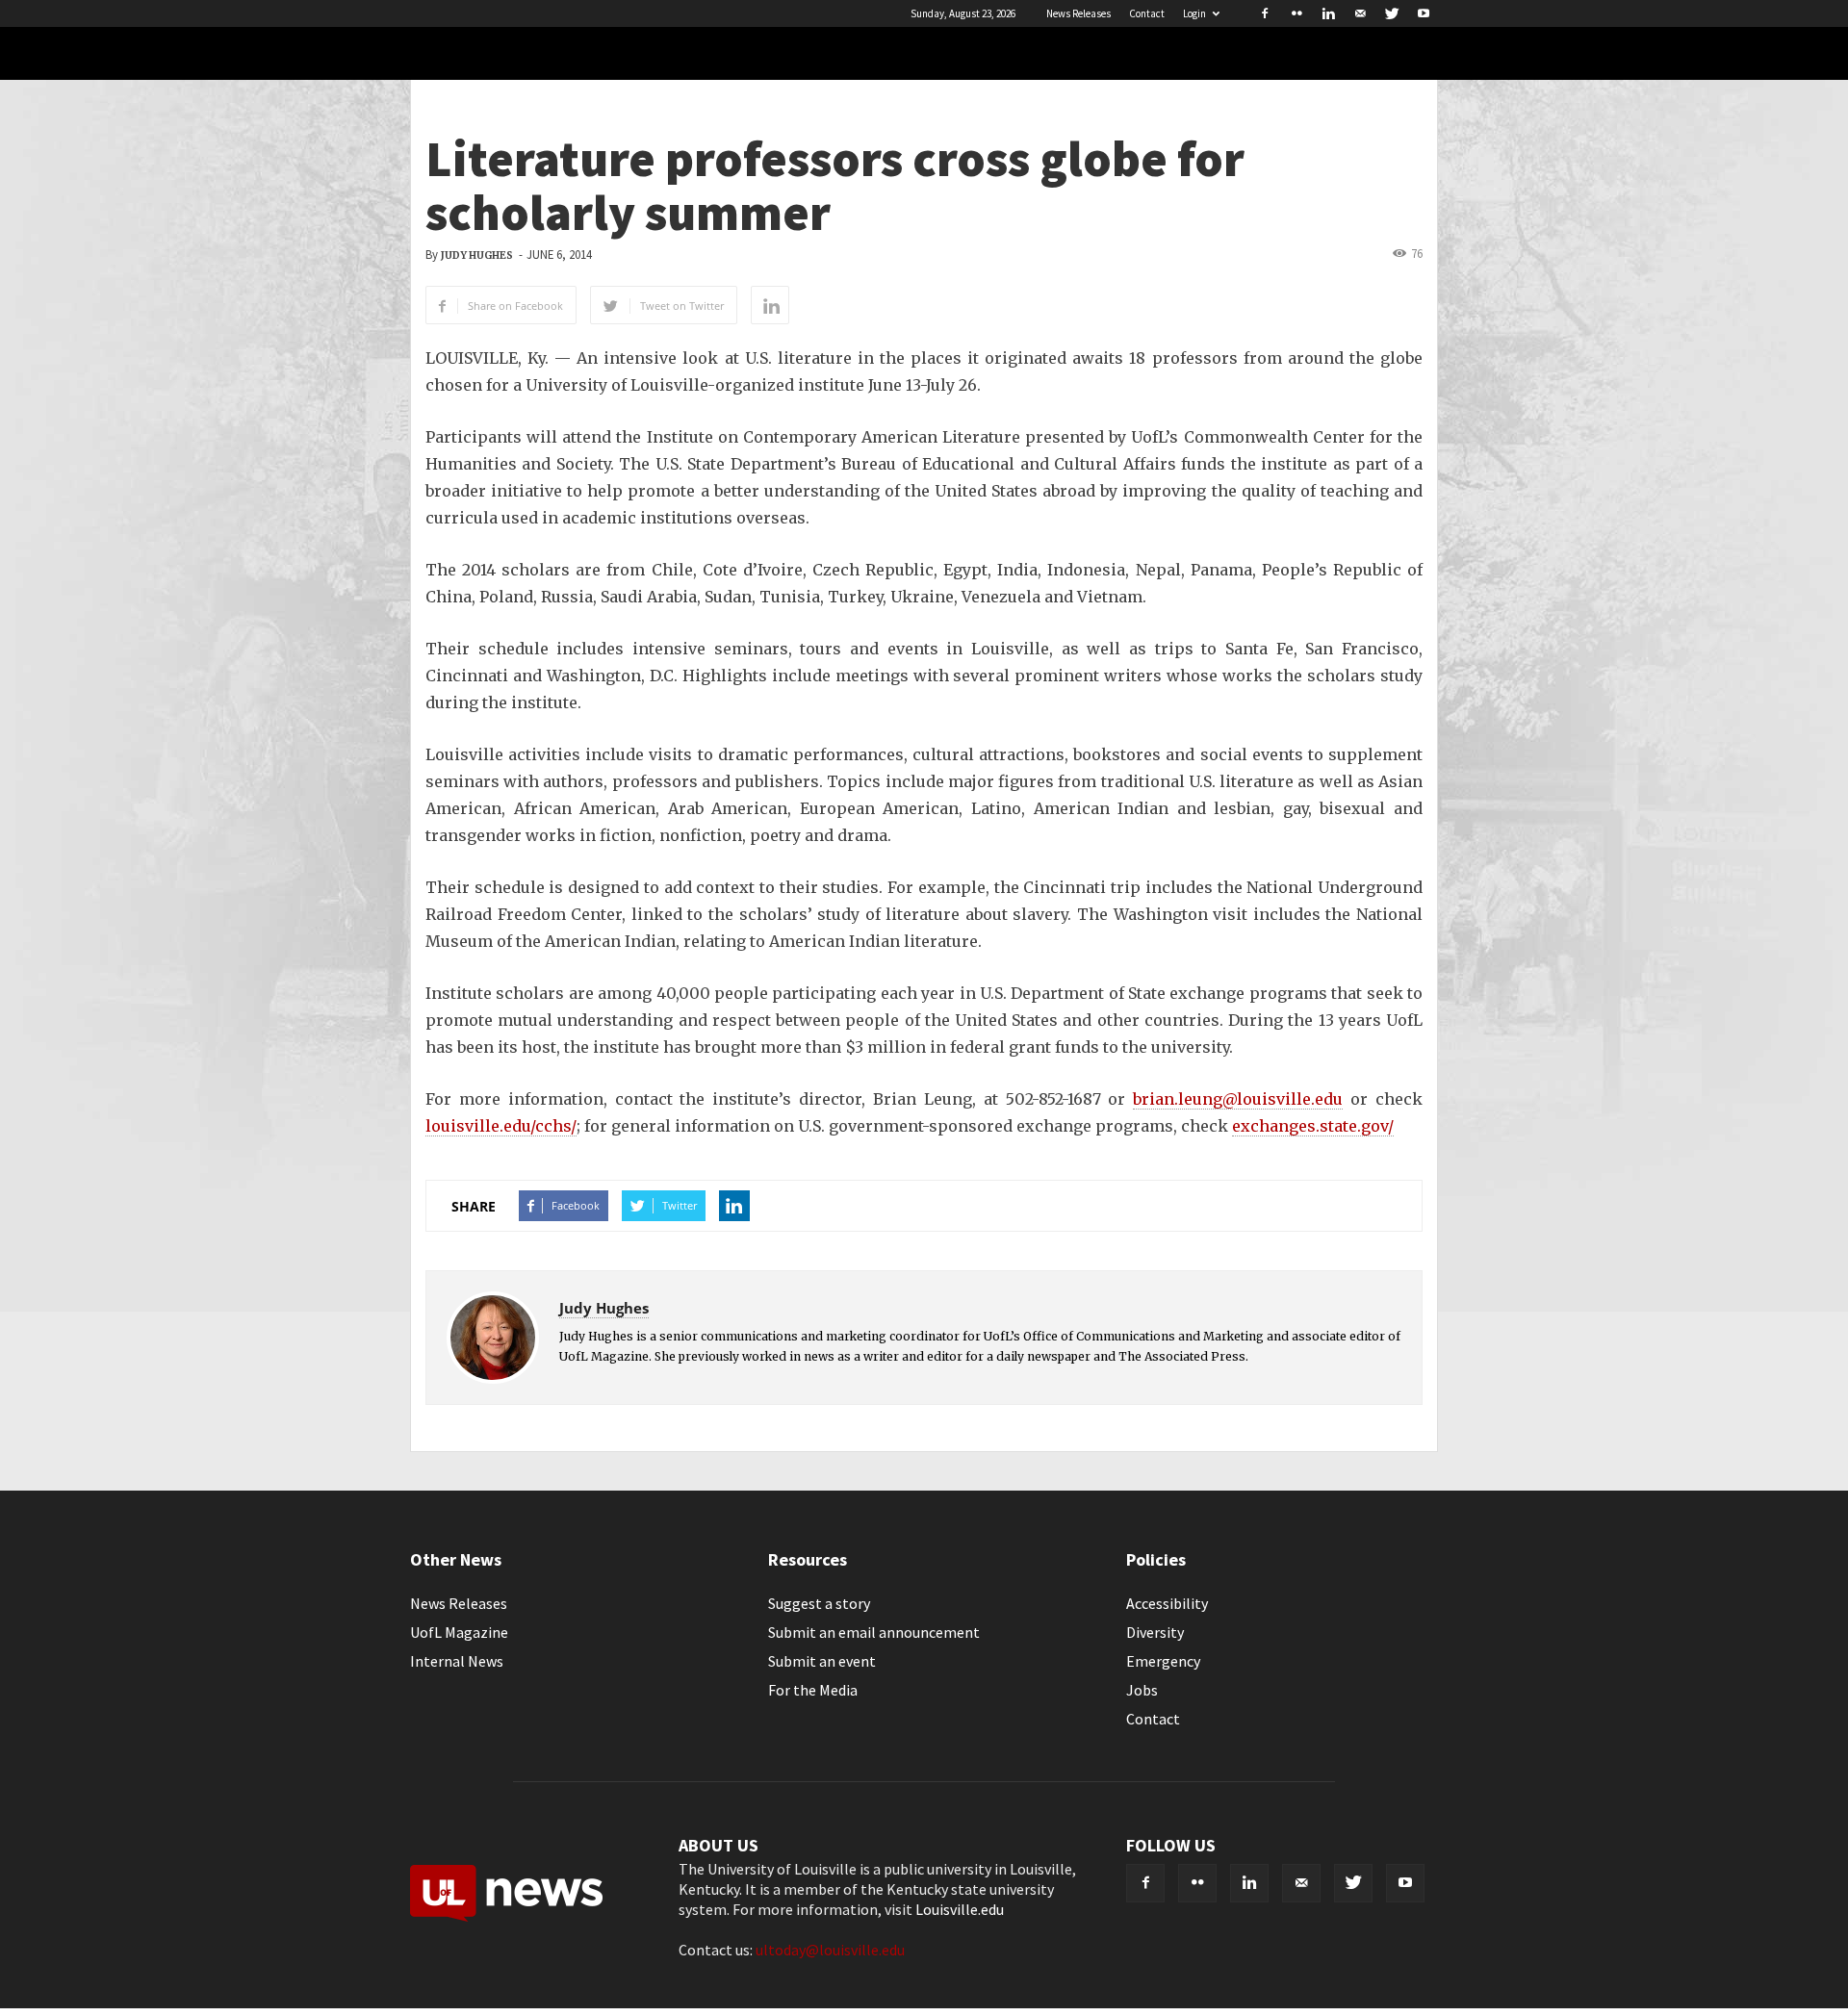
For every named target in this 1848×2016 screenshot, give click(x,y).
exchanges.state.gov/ (1313, 1126)
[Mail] (1360, 13)
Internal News (457, 1661)
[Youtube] (1424, 13)
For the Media (813, 1690)
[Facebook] (1265, 13)
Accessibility (1167, 1603)
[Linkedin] (1328, 13)
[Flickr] (1296, 13)
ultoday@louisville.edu (830, 1950)
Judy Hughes (477, 255)
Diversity (1155, 1632)
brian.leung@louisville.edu (1238, 1099)
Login (1194, 13)
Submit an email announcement (874, 1632)
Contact (1147, 13)
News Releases (1078, 13)
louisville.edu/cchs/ (501, 1126)
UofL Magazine (459, 1632)
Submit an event (822, 1661)
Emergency (1163, 1661)
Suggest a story (819, 1603)
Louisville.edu (960, 1909)
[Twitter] (1392, 13)
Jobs (1142, 1690)
